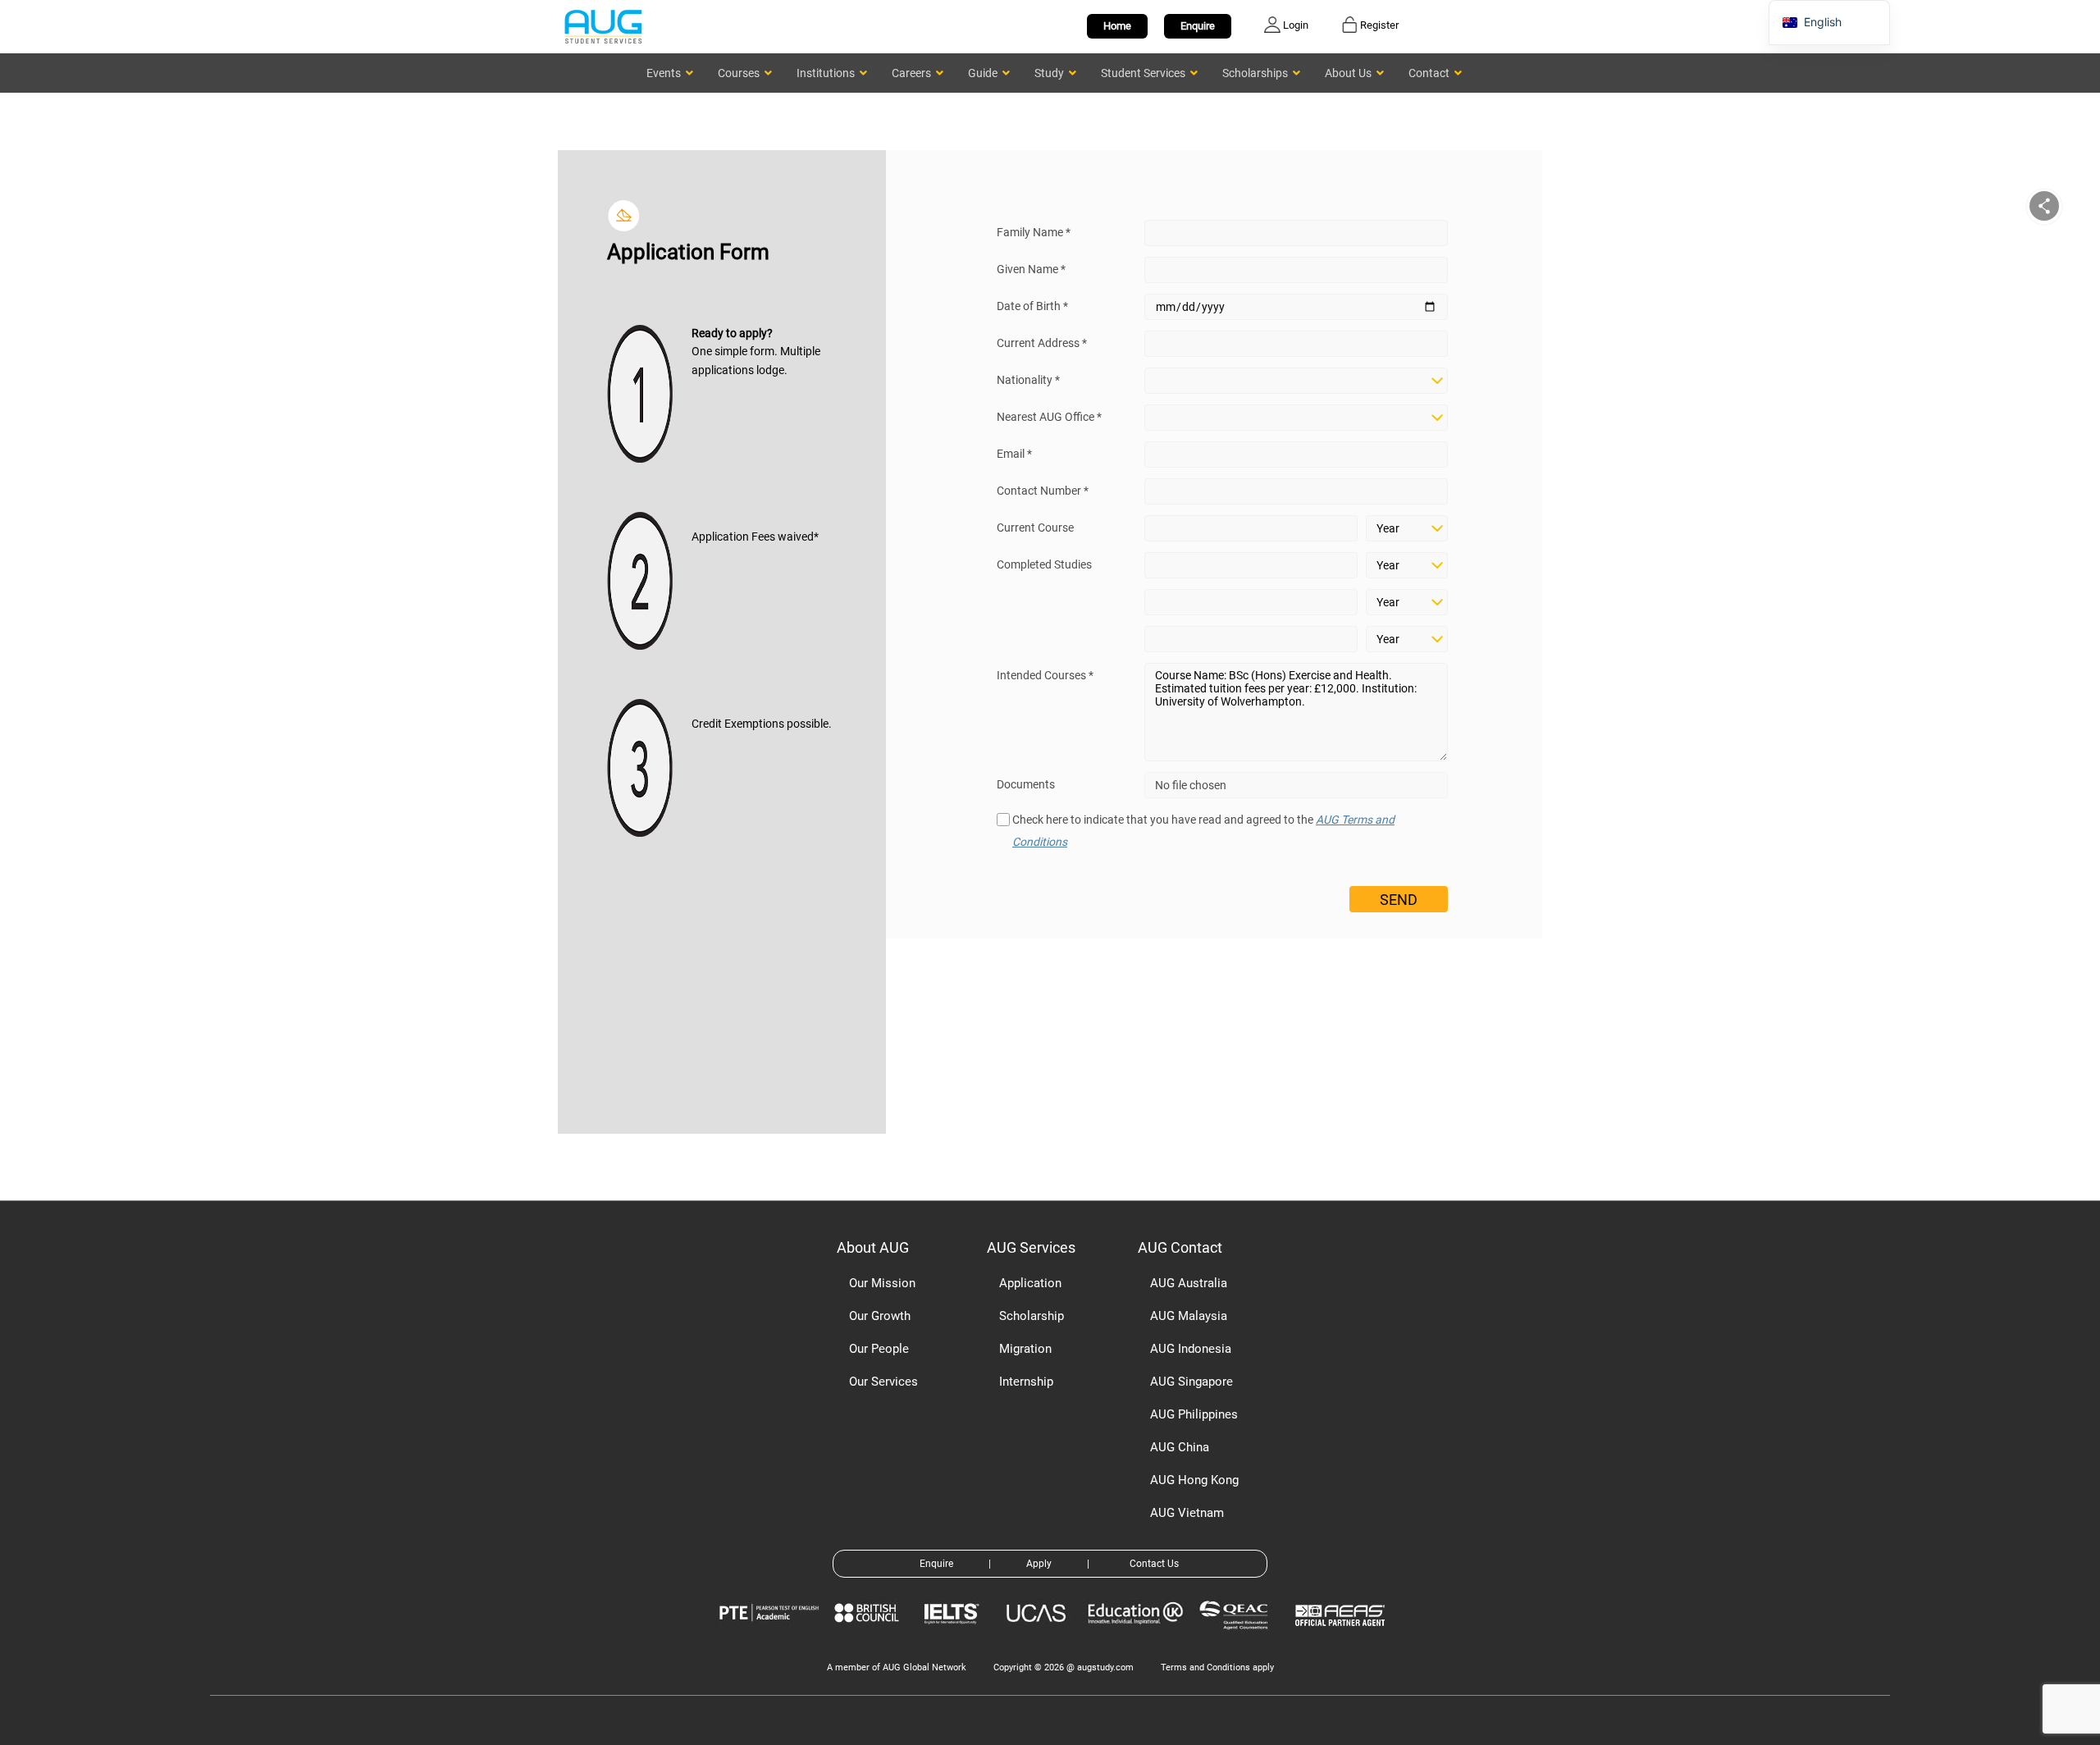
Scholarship (1032, 1316)
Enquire (1198, 26)
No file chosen (1191, 785)
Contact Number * (1043, 491)
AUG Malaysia (1189, 1316)
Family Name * (1034, 232)
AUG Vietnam (1187, 1513)
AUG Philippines (1194, 1414)
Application (1030, 1283)
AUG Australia (1189, 1283)
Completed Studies (1044, 564)
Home (1117, 26)
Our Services (883, 1382)
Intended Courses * (1045, 675)
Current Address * (1042, 343)
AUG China (1180, 1447)
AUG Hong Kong (1194, 1480)
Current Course (1035, 528)
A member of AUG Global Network (897, 1667)
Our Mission (882, 1283)
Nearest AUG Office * (1049, 417)
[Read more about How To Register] (1342, 1638)
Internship (1026, 1382)
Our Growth (880, 1316)
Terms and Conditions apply (1217, 1667)
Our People (879, 1349)
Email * (1014, 454)
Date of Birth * (1032, 306)
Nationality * (1028, 380)
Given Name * (1031, 269)
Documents (1026, 784)
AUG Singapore (1192, 1382)
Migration (1025, 1349)
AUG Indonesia (1191, 1349)
